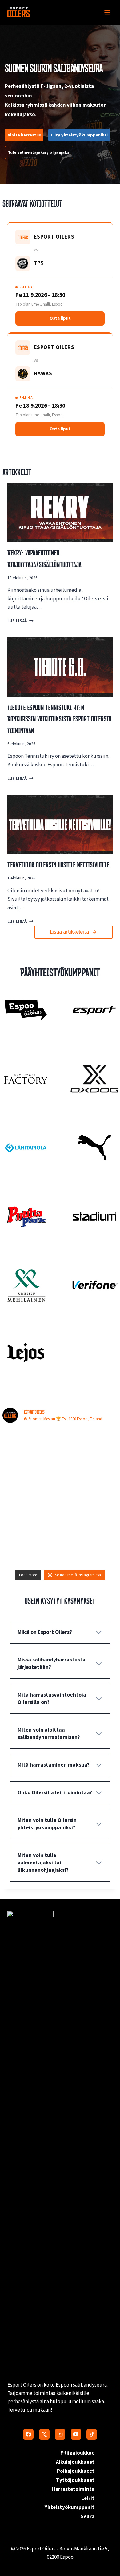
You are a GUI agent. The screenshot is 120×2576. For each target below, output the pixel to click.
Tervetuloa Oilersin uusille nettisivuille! (59, 865)
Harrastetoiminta (73, 2489)
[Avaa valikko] (107, 12)
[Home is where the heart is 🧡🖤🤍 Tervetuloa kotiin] (30, 1549)
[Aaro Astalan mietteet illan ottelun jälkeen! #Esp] (90, 1549)
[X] (44, 2434)
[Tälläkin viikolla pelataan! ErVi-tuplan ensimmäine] (30, 1515)
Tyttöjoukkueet (75, 2480)
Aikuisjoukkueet (75, 2462)
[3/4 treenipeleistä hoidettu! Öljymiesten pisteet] (30, 1446)
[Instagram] (60, 2434)
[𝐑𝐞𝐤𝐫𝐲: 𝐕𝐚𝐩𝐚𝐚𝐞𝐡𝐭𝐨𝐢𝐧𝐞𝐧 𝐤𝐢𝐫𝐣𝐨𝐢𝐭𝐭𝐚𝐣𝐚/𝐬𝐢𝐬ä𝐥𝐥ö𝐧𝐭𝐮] (90, 1480)
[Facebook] (28, 2434)
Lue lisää (19, 621)
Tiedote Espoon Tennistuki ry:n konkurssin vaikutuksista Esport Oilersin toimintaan (59, 719)
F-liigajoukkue (77, 2453)
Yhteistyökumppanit (70, 2507)
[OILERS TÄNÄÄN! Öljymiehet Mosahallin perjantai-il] (90, 1446)
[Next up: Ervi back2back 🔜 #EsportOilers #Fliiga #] (90, 1515)
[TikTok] (92, 2434)
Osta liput (60, 318)
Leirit (88, 2499)
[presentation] (60, 512)
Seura (88, 2517)
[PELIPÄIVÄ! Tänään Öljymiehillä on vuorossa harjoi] (30, 1480)
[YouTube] (76, 2434)
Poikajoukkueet (76, 2471)
